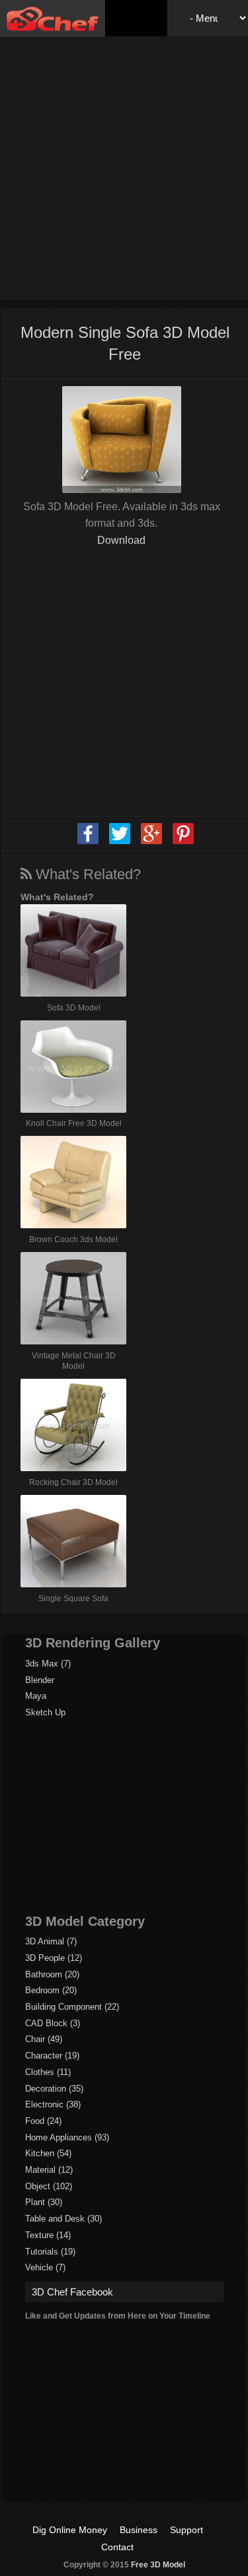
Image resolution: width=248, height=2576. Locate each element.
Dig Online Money (70, 2530)
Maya (36, 1696)
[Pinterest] (183, 842)
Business (139, 2530)
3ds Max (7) (48, 1664)
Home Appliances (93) (67, 2137)
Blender (40, 1680)
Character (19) (52, 2056)
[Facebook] (88, 842)
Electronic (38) (53, 2104)
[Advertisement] (124, 167)
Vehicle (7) (45, 2267)
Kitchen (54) (48, 2153)
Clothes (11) (48, 2072)
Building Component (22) (72, 2007)
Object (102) (49, 2186)
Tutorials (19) (50, 2252)
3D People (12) (54, 1958)
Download (121, 540)
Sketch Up (45, 1712)
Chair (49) (44, 2039)
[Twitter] (120, 842)
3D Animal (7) (51, 1941)
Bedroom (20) (51, 1990)
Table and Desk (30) (63, 2219)
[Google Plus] (151, 842)
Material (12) (49, 2170)
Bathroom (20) (52, 1974)
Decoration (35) (54, 2089)
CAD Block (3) (53, 2023)
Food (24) (43, 2121)
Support (186, 2530)
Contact (117, 2547)
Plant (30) (44, 2202)
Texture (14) (48, 2235)
